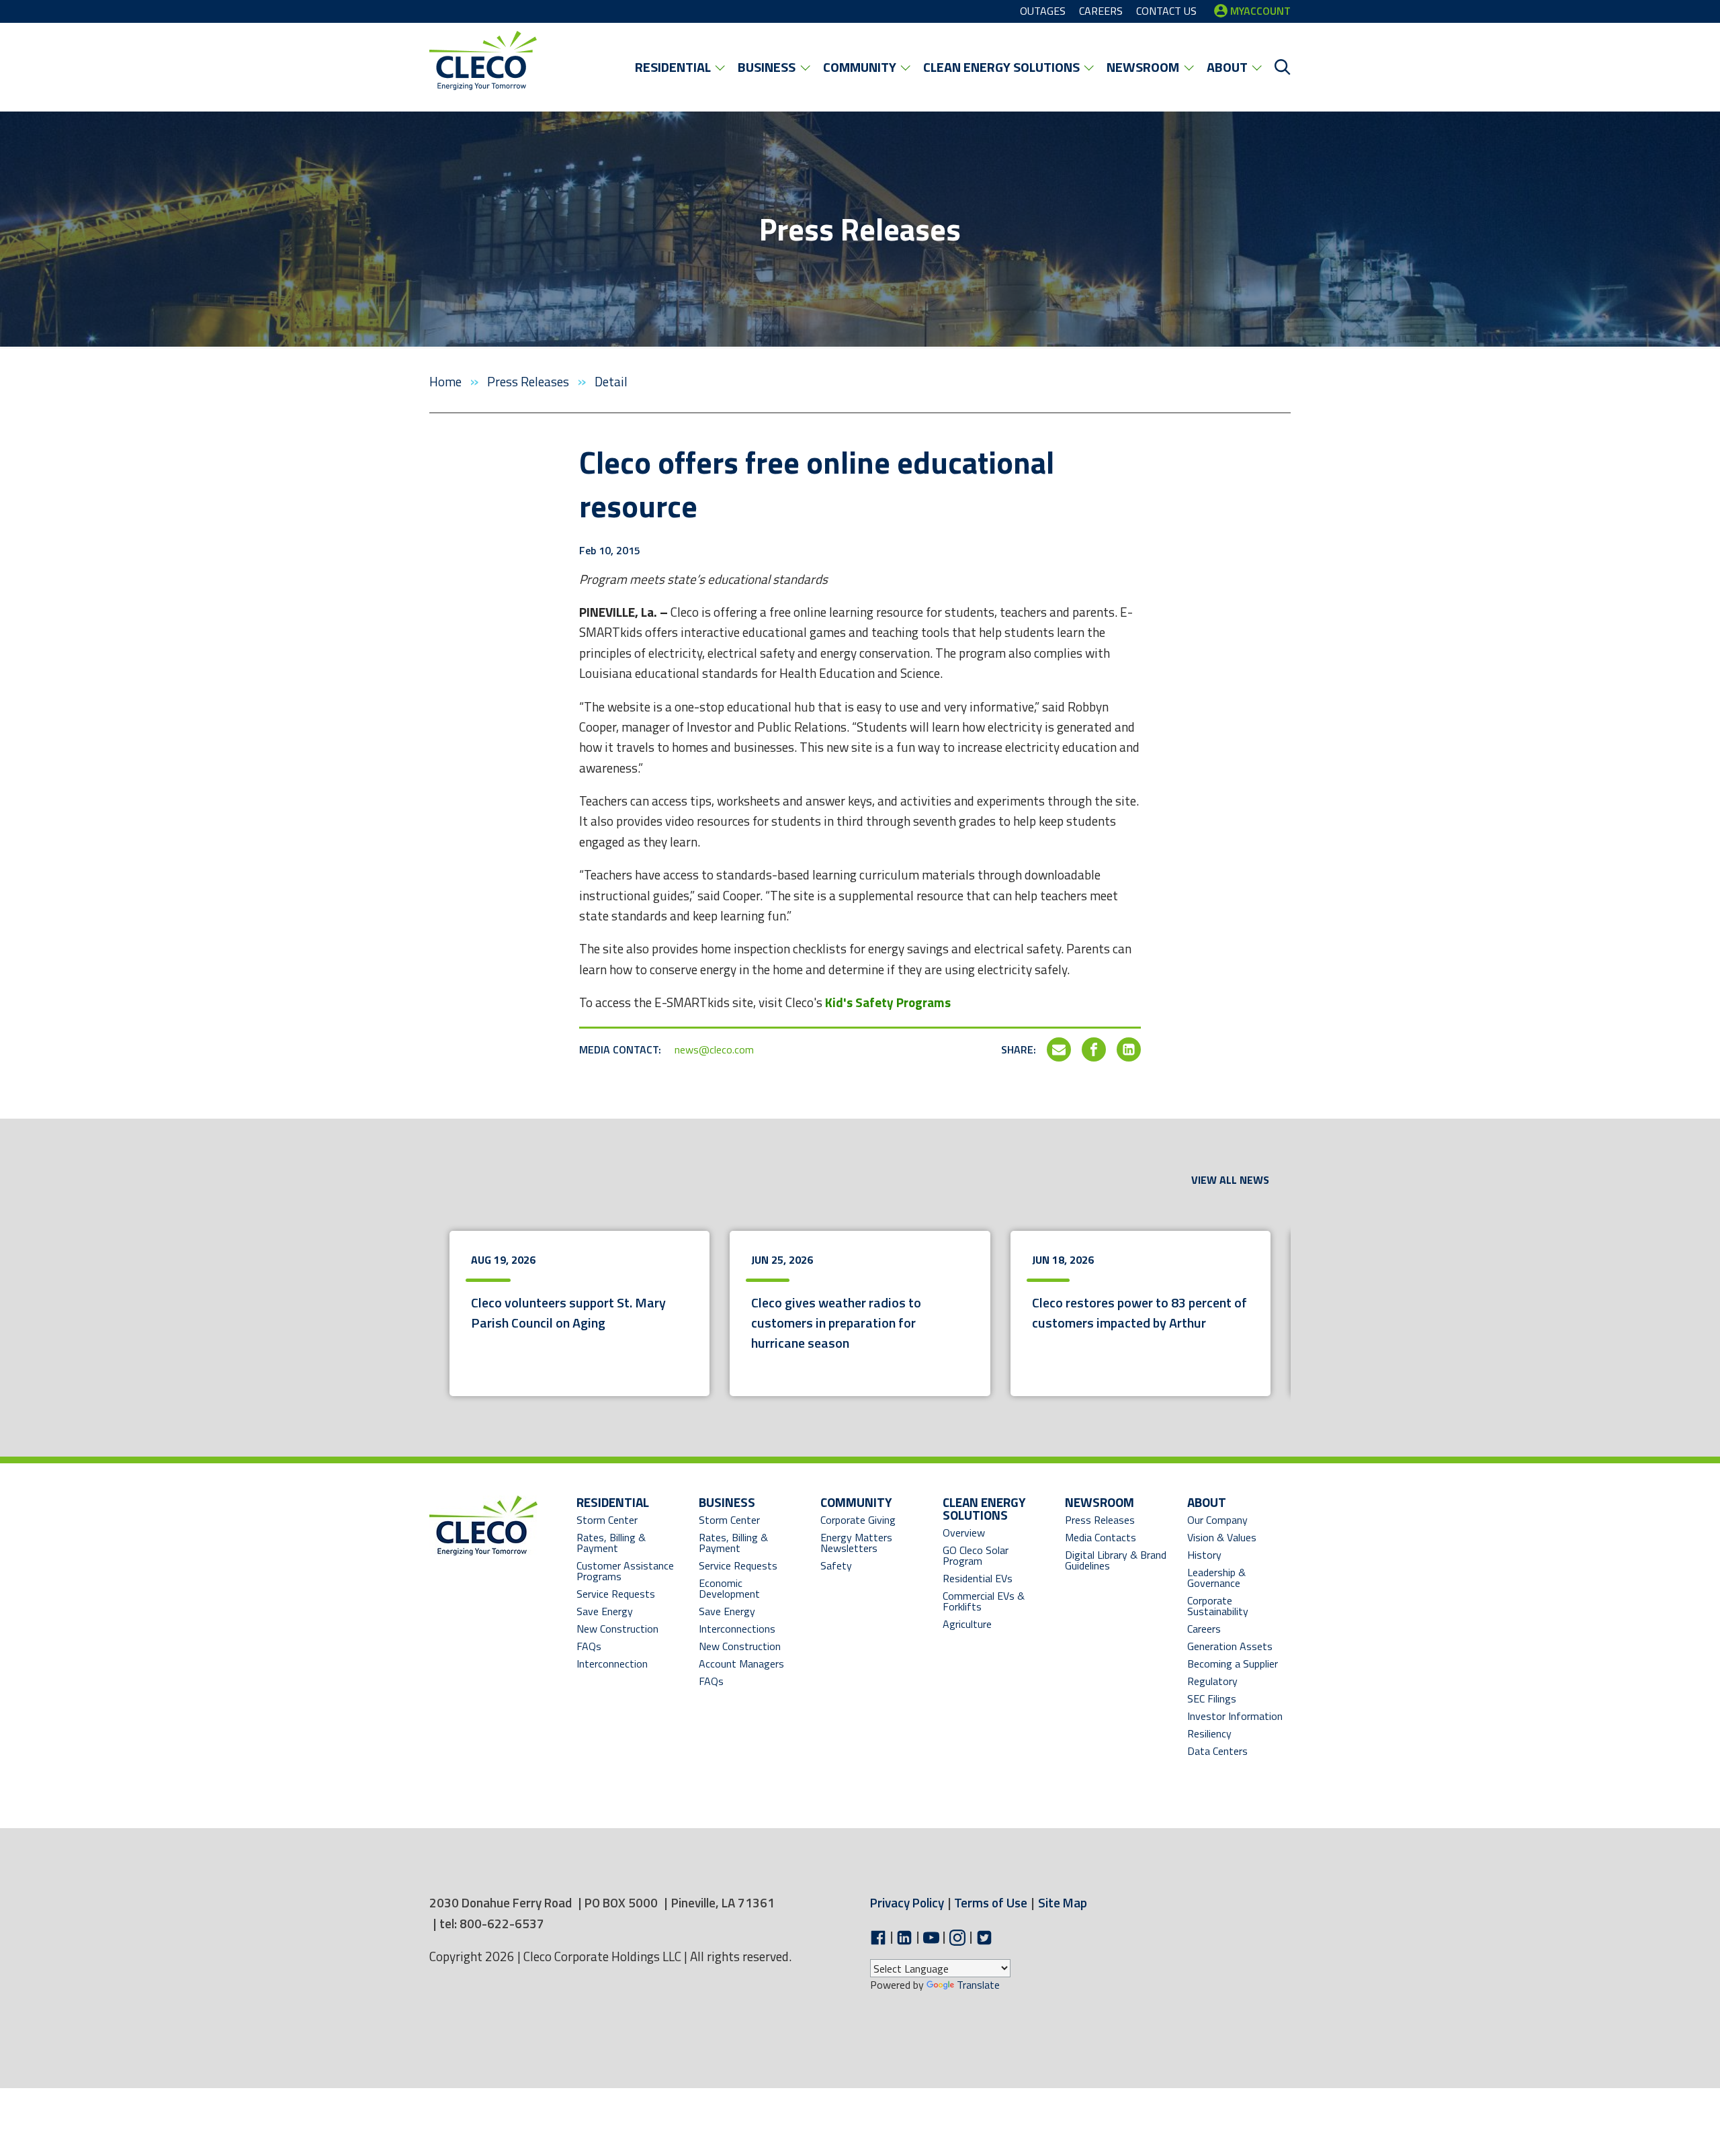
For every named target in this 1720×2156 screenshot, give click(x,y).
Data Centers (1217, 1751)
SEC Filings (1212, 1698)
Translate (978, 1985)
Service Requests (616, 1594)
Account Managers (741, 1664)
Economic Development (743, 1588)
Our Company (1217, 1520)
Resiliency (1209, 1733)
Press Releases (529, 381)
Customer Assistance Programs (625, 1571)
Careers (1204, 1629)
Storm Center (607, 1520)
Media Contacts (1101, 1537)
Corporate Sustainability (1218, 1606)
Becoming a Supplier (1233, 1664)
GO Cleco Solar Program (976, 1555)
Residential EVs (978, 1578)
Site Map (1063, 1902)
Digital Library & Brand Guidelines (1116, 1560)
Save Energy (605, 1611)
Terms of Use (991, 1902)
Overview (964, 1533)
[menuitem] (680, 67)
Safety (836, 1565)
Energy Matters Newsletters (856, 1543)
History (1204, 1555)
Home (447, 381)
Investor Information (1235, 1716)
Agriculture (967, 1624)
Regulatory (1212, 1681)
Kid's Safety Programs (888, 1002)
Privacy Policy (907, 1902)
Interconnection (612, 1664)
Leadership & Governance (1216, 1578)
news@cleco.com (714, 1049)
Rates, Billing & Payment (611, 1543)
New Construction (617, 1629)
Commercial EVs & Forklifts (984, 1601)
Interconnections (737, 1629)
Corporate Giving (858, 1520)
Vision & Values (1222, 1537)
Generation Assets (1230, 1646)
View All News (1230, 1180)
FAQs (589, 1646)
